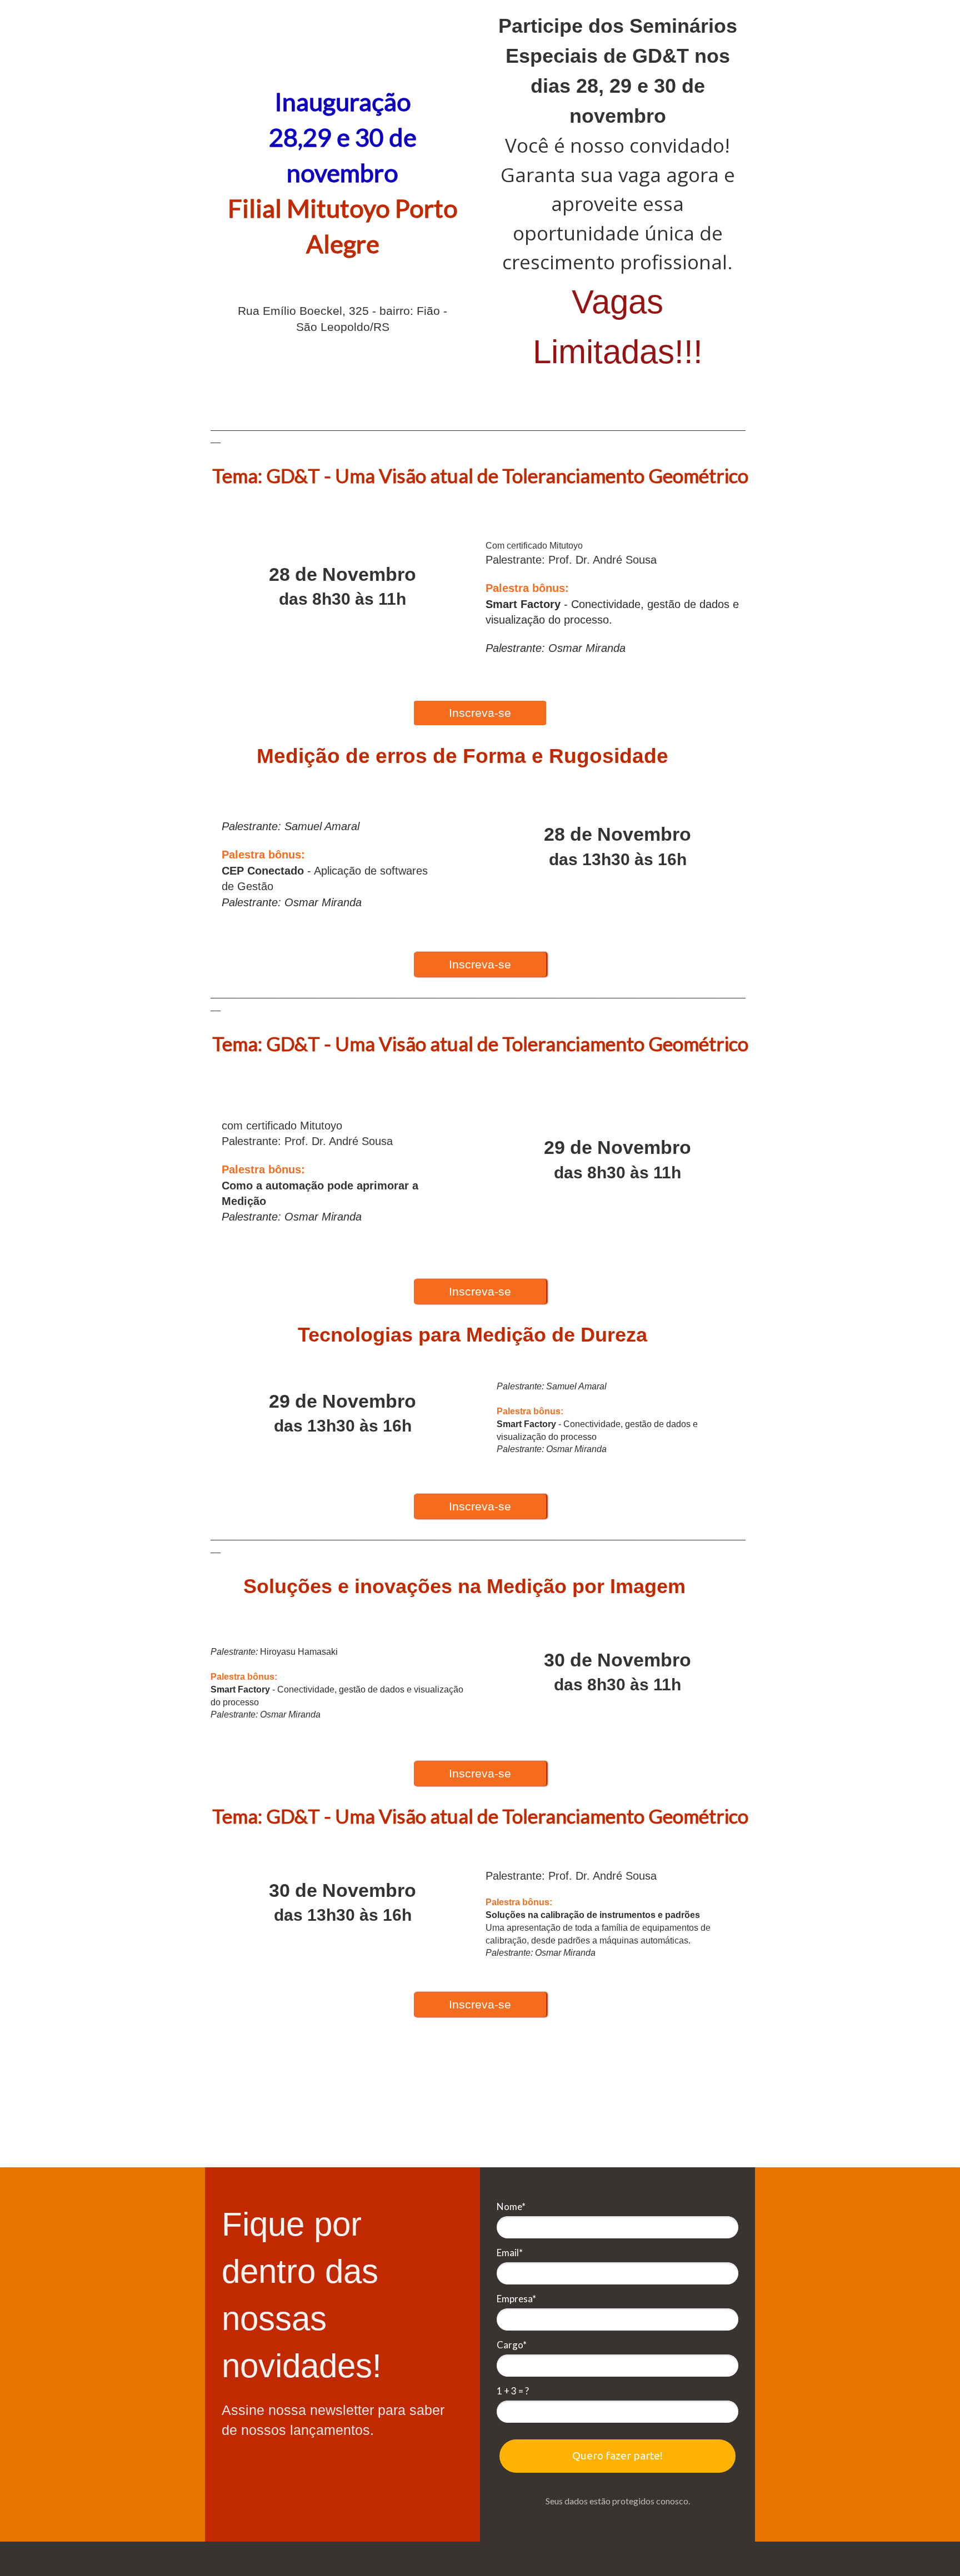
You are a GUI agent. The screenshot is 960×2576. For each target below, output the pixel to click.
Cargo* (512, 2345)
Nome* (511, 2206)
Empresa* (516, 2299)
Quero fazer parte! (617, 2456)
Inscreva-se (480, 713)
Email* (510, 2253)
